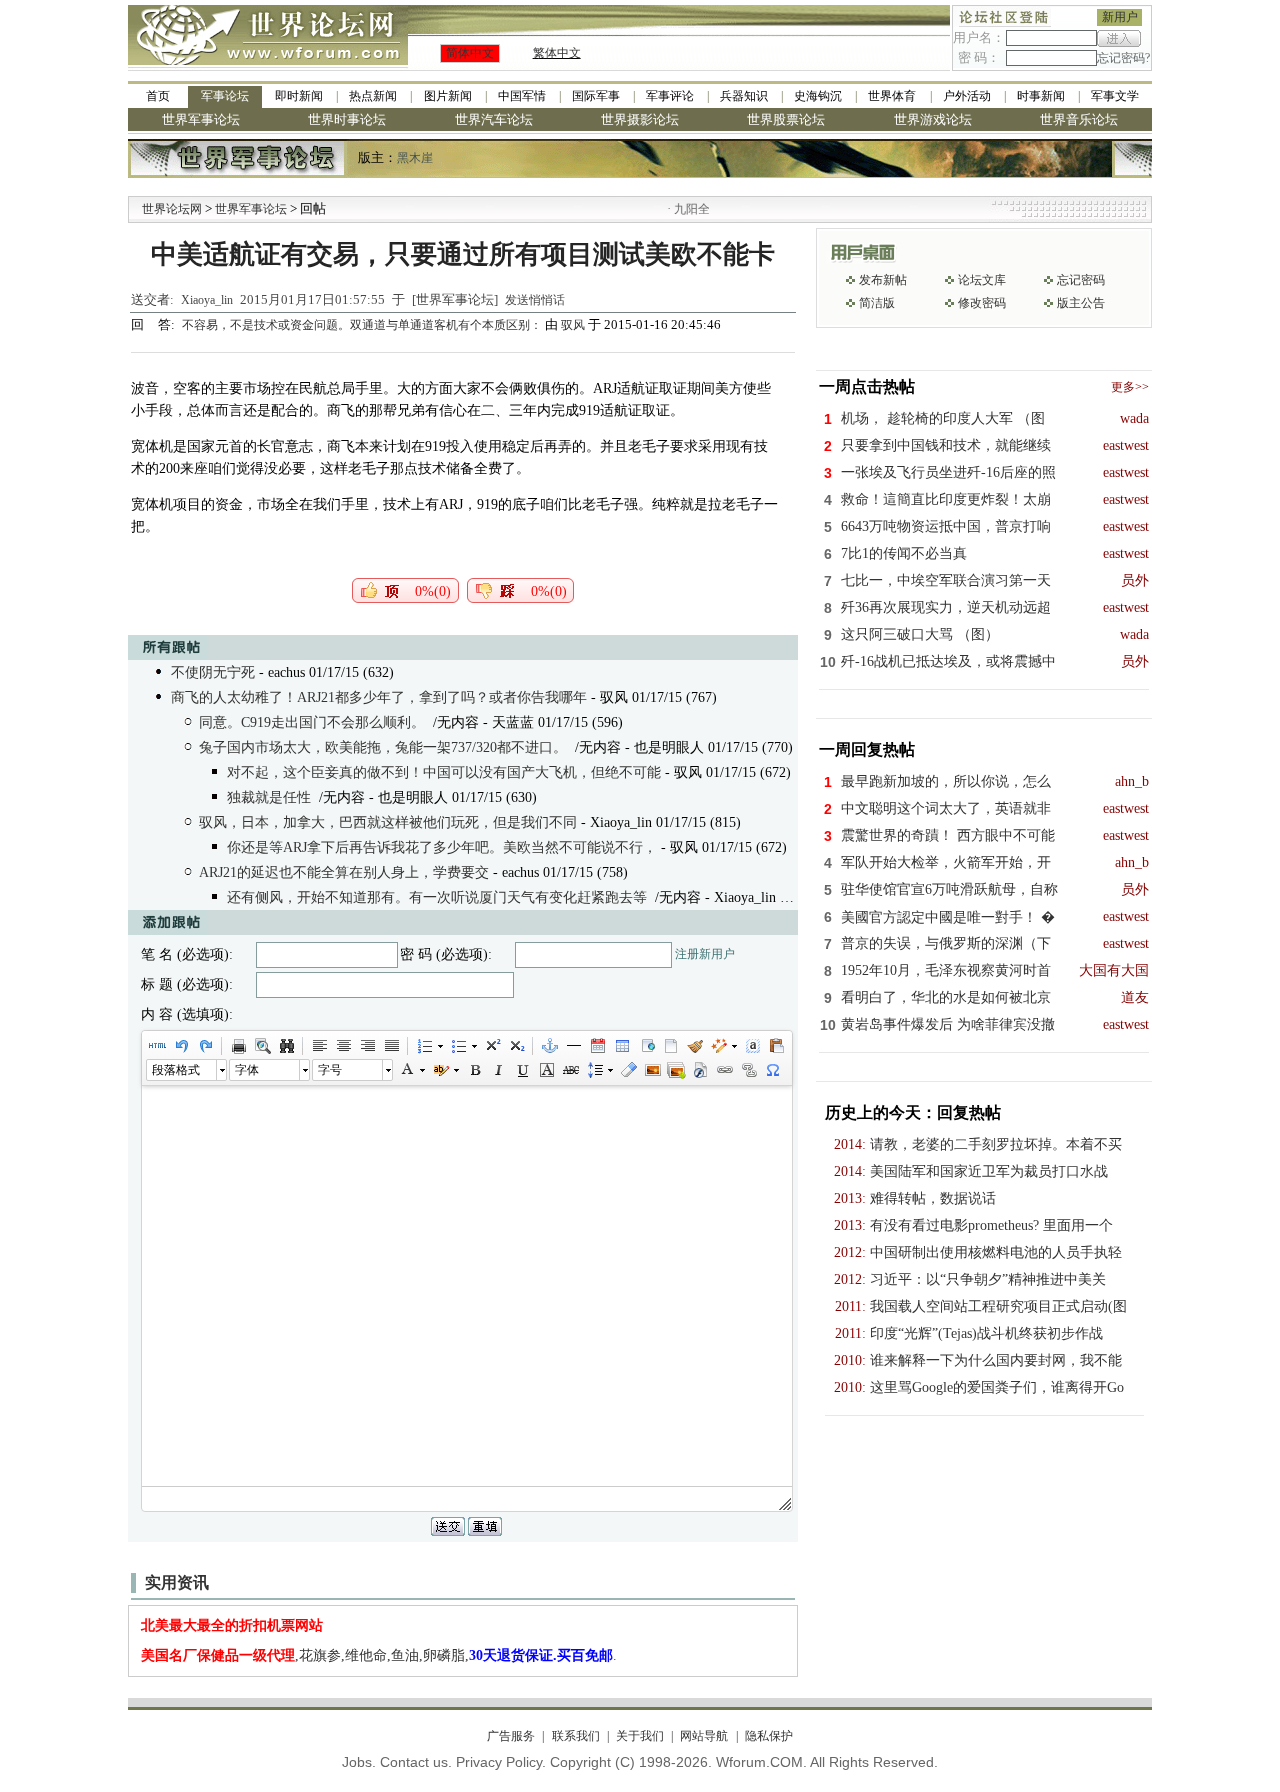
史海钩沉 (818, 96)
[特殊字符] (772, 1070)
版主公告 (1081, 303)
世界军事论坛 (201, 119)
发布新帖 (883, 280)
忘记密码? (1123, 58)
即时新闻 (299, 96)
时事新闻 (1041, 96)
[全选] (752, 1046)
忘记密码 (1081, 280)
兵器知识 (744, 96)
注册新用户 (705, 954)
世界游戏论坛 (933, 119)
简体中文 (470, 53)
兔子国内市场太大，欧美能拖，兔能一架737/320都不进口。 (383, 747)
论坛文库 (982, 280)
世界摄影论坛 (640, 119)
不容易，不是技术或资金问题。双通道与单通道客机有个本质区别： (363, 325)
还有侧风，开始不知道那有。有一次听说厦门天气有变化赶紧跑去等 (437, 897)
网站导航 (704, 1736)
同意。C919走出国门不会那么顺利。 (312, 722)
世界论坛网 (172, 209)
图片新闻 (448, 96)
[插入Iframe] (646, 1046)
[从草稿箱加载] (776, 1046)
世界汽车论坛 (494, 119)
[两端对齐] (391, 1046)
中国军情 (522, 96)
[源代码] (157, 1046)
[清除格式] (628, 1070)
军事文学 (1115, 96)
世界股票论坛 (786, 119)
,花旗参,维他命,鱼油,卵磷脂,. (379, 1655)
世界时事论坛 (347, 119)
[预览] (262, 1046)
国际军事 (596, 96)
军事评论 (670, 96)
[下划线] (522, 1070)
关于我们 (640, 1736)
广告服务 (511, 1736)
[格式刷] (694, 1046)
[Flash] (700, 1070)
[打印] (238, 1046)
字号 (330, 1070)
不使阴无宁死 (213, 672)
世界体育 (892, 96)
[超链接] (724, 1070)
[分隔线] (573, 1046)
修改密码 (982, 303)
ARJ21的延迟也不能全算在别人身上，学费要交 (344, 872)
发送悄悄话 (535, 300)
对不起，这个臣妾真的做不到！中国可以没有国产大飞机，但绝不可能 (444, 772)
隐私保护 (768, 1736)
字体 (247, 1070)
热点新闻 (373, 96)
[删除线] (570, 1070)
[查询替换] (286, 1046)
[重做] (205, 1046)
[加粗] (474, 1070)
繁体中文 (557, 53)
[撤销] (181, 1046)
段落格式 (176, 1070)
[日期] (597, 1046)
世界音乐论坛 (1079, 119)
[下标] (516, 1046)
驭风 (573, 325)
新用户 (1120, 17)
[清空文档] (670, 1046)
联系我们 (575, 1736)
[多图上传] (676, 1070)
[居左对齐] (319, 1046)
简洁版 (877, 303)
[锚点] (549, 1046)
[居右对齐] (367, 1046)
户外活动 (967, 96)
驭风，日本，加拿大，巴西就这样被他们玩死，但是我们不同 (388, 822)
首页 (158, 96)
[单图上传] (652, 1070)
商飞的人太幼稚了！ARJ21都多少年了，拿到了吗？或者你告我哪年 (379, 697)
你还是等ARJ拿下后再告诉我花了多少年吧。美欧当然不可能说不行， (442, 847)
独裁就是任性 (269, 797)
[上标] (492, 1046)
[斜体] (498, 1070)
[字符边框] (546, 1070)
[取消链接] (748, 1070)
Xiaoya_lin (207, 300)
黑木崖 (415, 158)
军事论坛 (225, 96)
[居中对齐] (343, 1046)
